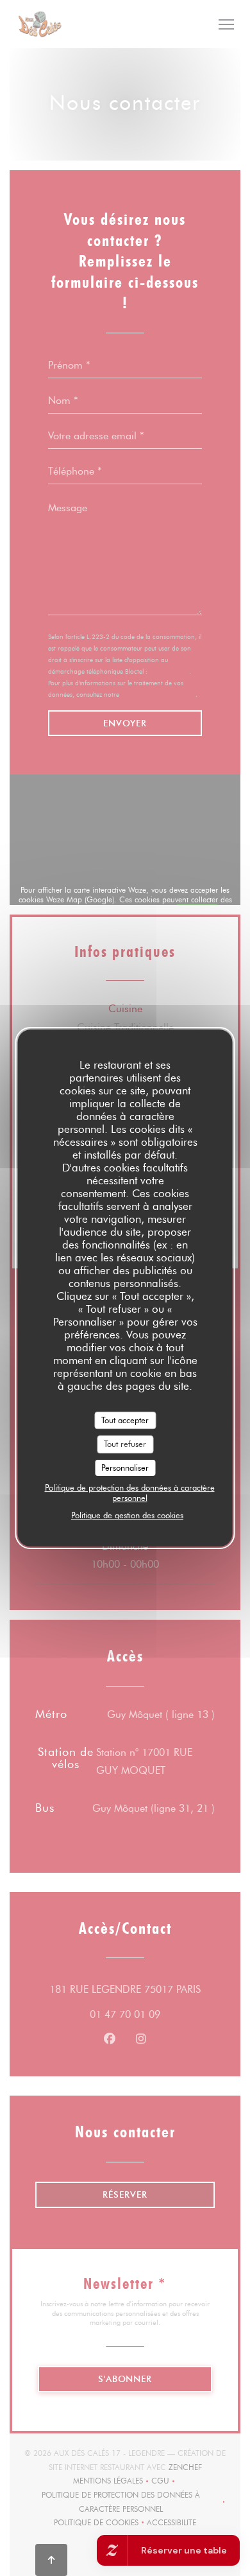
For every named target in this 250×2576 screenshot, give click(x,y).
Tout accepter (125, 1420)
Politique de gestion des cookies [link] (127, 1515)
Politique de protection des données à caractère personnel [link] (130, 1493)
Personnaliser (125, 1468)
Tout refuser (125, 1444)
